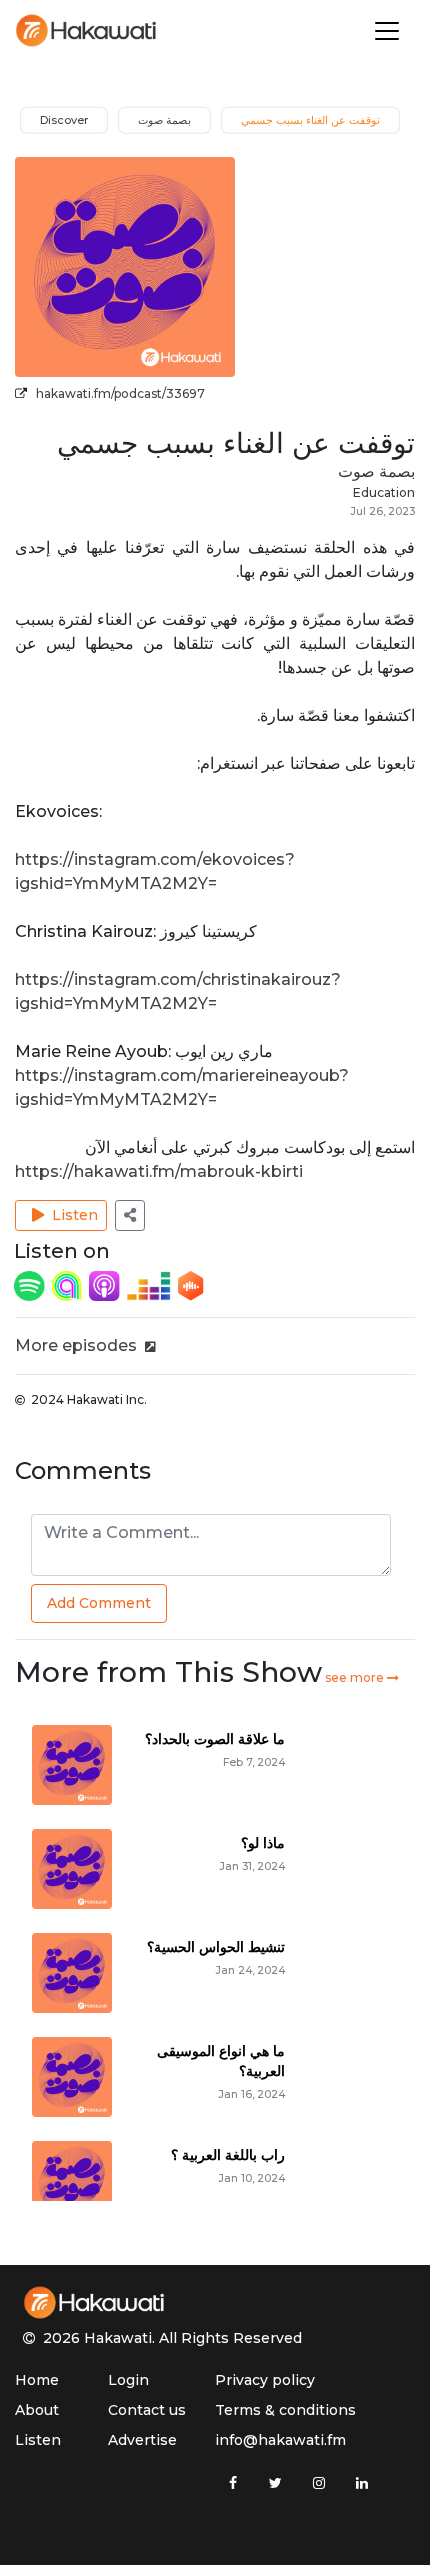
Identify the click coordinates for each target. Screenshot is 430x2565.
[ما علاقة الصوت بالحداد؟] (72, 1764)
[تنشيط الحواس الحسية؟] (72, 1972)
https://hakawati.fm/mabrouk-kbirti (159, 1171)
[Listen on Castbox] (191, 1284)
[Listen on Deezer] (150, 1284)
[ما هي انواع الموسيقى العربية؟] (72, 2076)
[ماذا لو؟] (72, 1868)
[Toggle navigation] (387, 31)
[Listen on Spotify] (31, 1284)
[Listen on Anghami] (69, 1284)
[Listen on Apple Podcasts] (106, 1284)
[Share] (130, 1215)
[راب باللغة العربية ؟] (72, 2180)
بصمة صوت (376, 471)
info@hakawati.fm (280, 2440)
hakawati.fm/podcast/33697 (120, 393)
